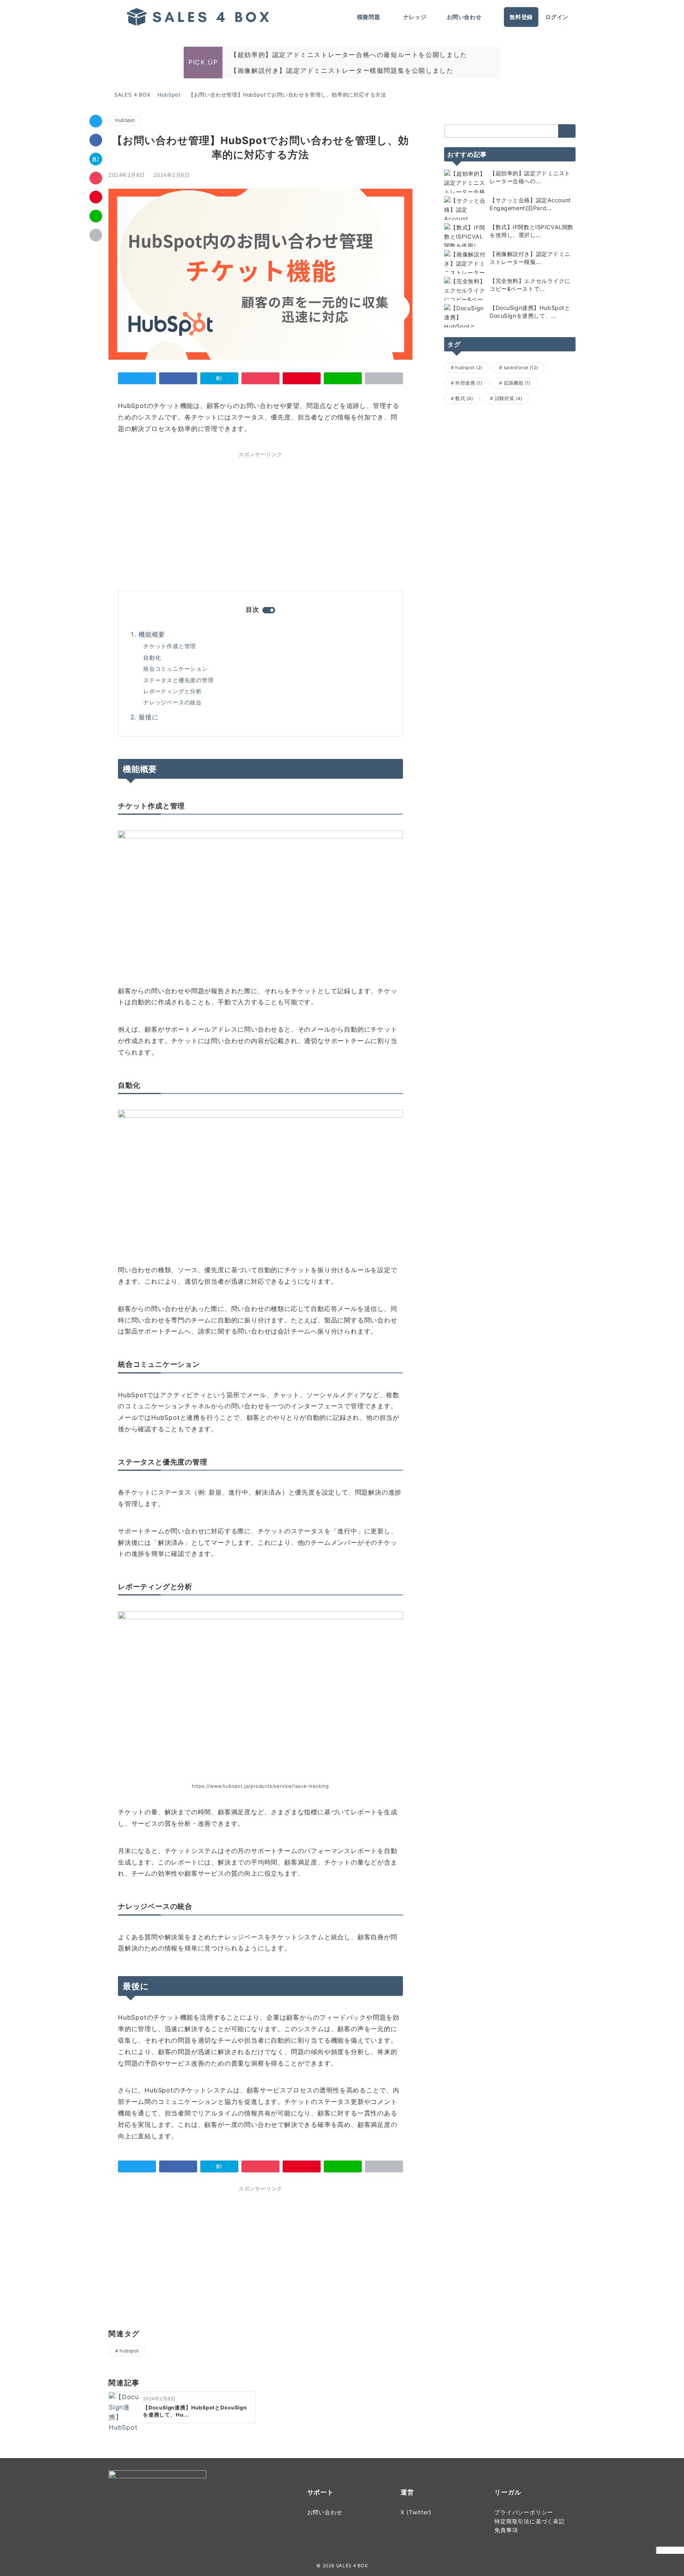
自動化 (152, 657)
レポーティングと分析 (173, 691)
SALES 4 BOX (352, 2566)
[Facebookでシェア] (96, 140)
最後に (148, 717)
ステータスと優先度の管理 (179, 680)
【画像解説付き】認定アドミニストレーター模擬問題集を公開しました (342, 70)
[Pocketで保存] (96, 178)
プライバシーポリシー (524, 2512)
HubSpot (125, 120)
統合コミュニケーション (176, 669)
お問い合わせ (325, 2512)
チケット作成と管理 (170, 646)
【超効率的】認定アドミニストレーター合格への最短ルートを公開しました (349, 55)
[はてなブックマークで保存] (96, 159)
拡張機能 (517, 383)
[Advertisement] (187, 519)
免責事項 (506, 2530)
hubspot (129, 2351)
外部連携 (469, 383)
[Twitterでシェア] (96, 121)
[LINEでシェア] (96, 216)
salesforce (521, 368)
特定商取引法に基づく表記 (530, 2521)
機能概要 (152, 634)
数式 (464, 398)
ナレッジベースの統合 (173, 702)
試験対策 (509, 398)
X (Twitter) (416, 2512)
